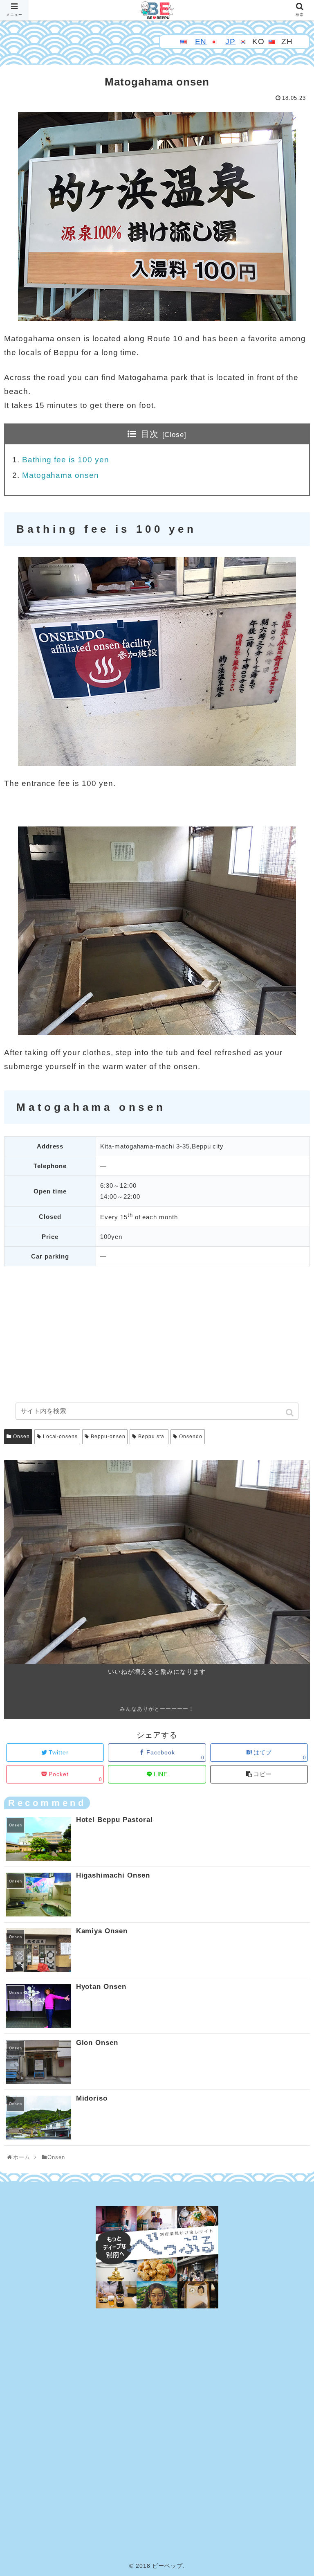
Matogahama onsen (61, 475)
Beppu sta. (152, 1437)
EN (201, 42)
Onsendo (191, 1437)
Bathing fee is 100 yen (66, 460)
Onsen (21, 1437)
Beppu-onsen (108, 1437)
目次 (150, 434)
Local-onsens (60, 1437)
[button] (290, 1413)
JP (230, 42)
